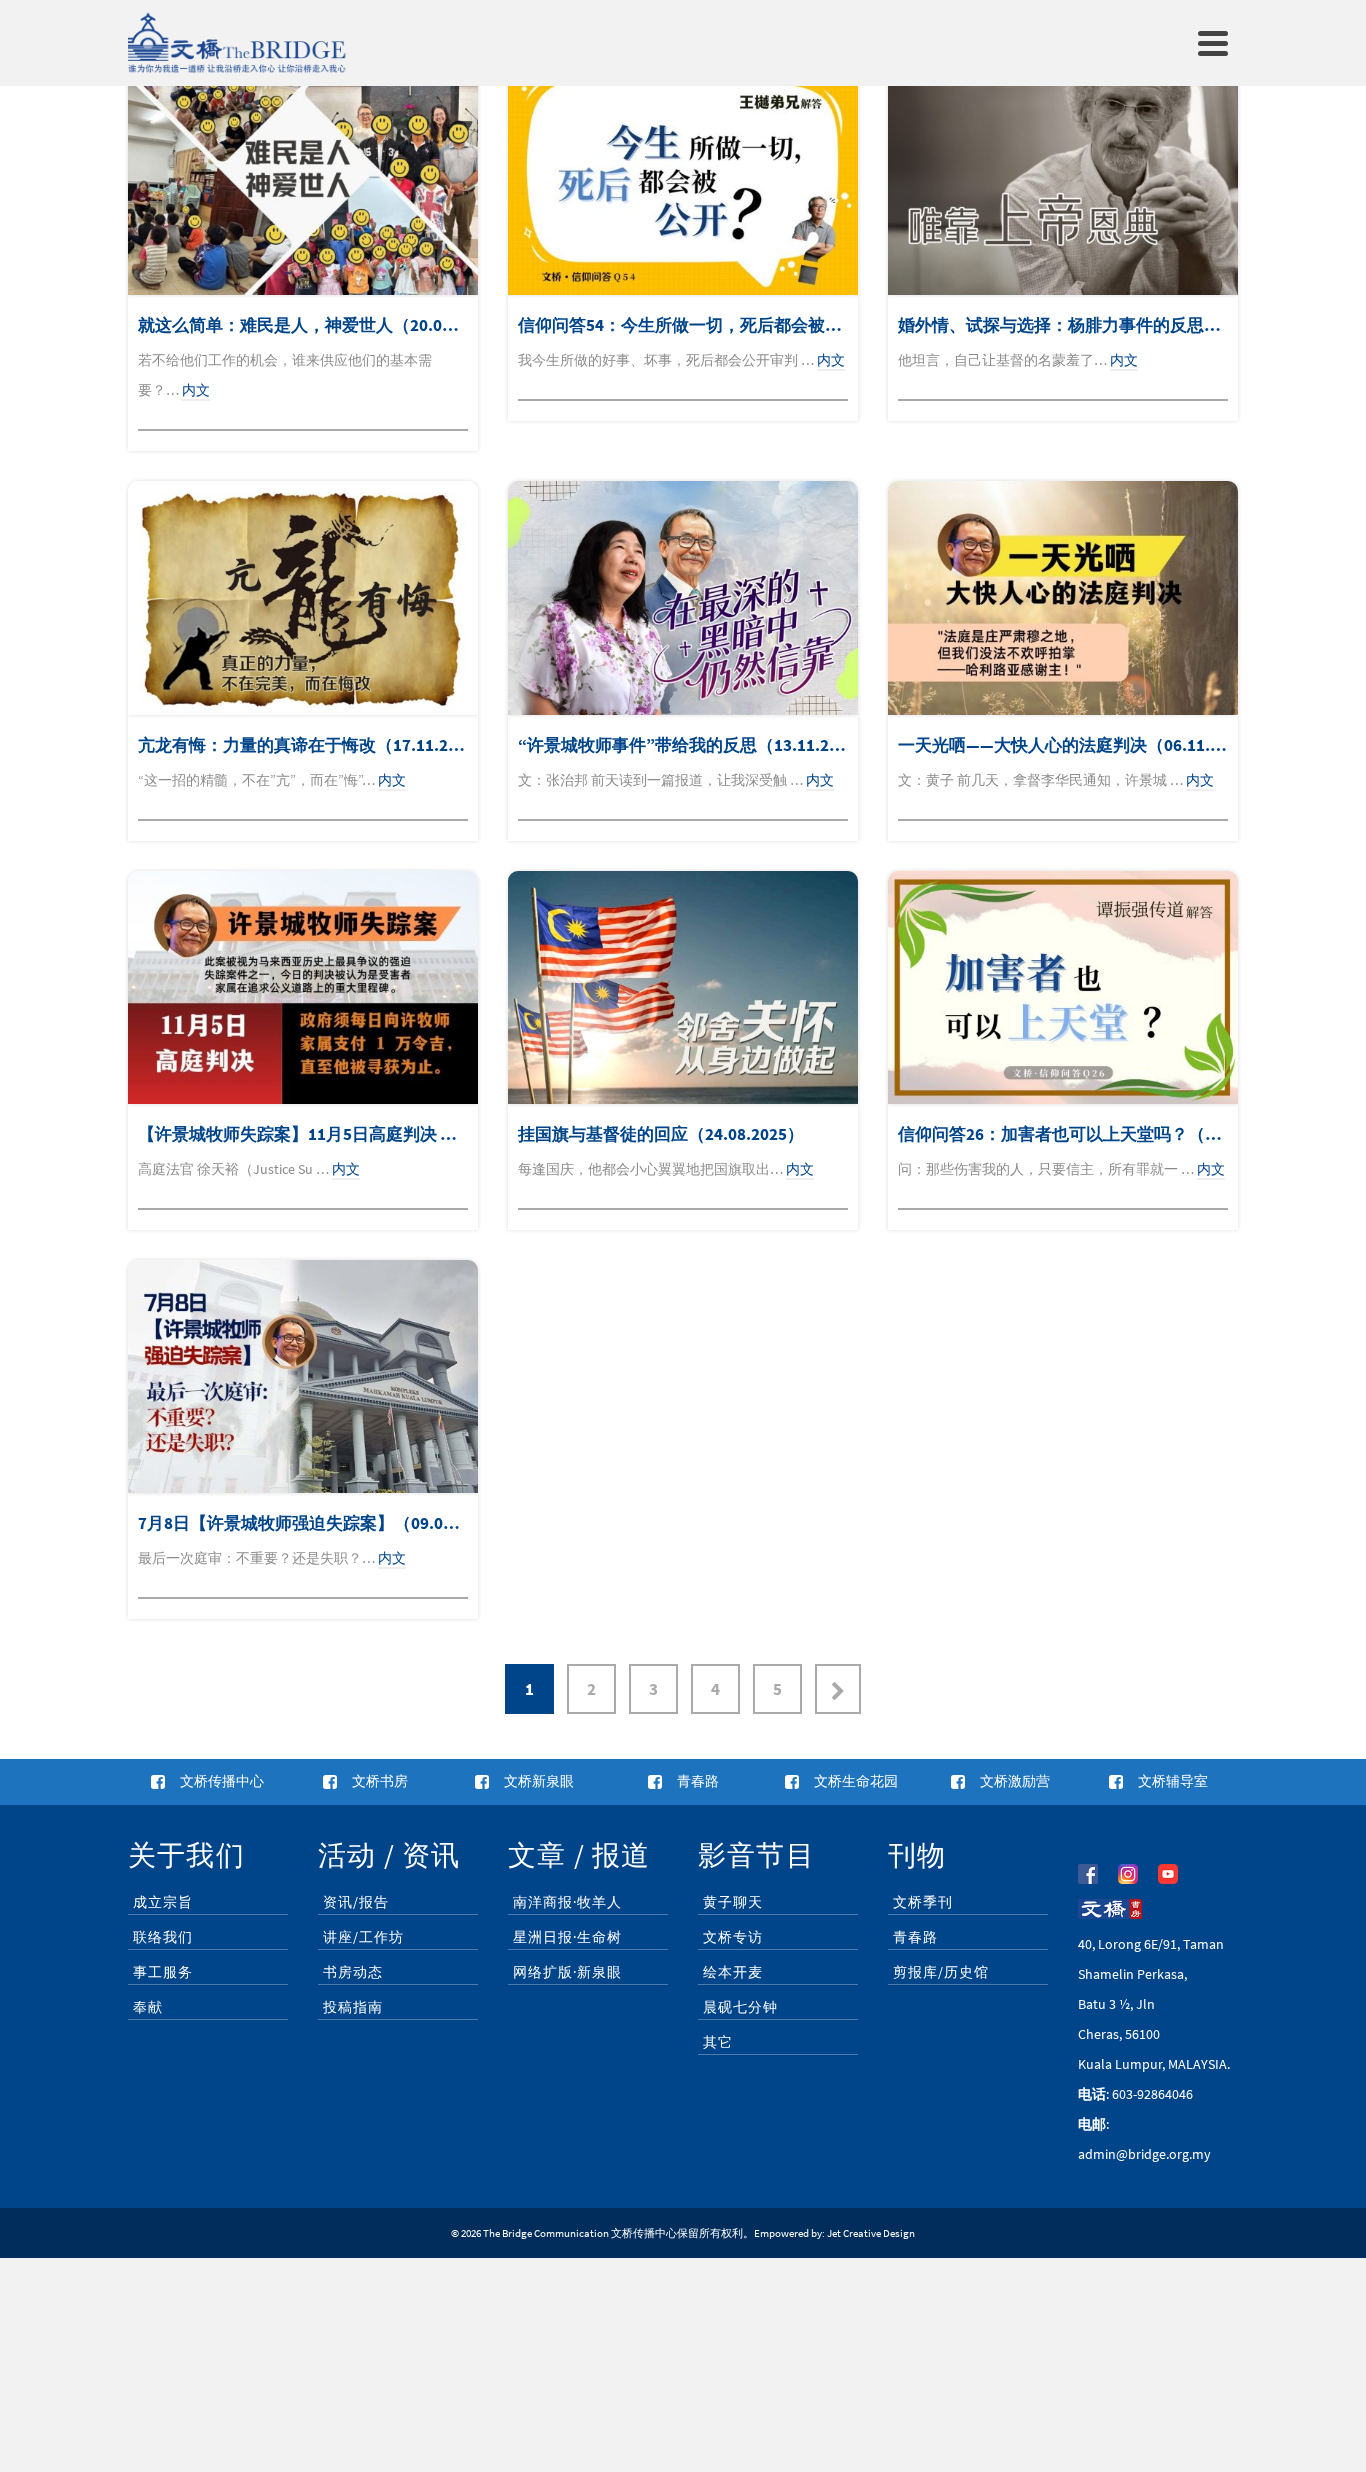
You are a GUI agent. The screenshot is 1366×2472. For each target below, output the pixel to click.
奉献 (148, 2007)
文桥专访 (733, 1937)
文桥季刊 (923, 1902)
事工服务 (163, 1972)
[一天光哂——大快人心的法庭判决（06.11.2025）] (1063, 597)
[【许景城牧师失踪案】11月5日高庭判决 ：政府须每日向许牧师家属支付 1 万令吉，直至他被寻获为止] (303, 987)
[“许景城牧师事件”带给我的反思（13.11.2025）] (683, 597)
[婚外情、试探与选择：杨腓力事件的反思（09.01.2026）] (1063, 178)
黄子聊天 (733, 1902)
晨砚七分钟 (740, 2007)
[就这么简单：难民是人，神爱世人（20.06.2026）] (303, 178)
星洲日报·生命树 (567, 1937)
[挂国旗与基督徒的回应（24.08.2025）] (683, 987)
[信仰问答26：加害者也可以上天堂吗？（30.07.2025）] (1063, 987)
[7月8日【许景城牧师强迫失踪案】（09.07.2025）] (303, 1376)
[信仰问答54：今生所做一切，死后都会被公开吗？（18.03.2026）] (683, 178)
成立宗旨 (163, 1902)
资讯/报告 (356, 1902)
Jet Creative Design (871, 2233)
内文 (196, 390)
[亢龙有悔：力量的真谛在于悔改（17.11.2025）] (303, 597)
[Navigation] (1213, 43)
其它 (718, 2042)
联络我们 (163, 1937)
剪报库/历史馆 (941, 1972)
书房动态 (353, 1972)
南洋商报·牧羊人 (567, 1902)
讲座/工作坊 (363, 1937)
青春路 (915, 1937)
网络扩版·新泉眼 (567, 1972)
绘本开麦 (733, 1972)
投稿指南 (353, 2007)
